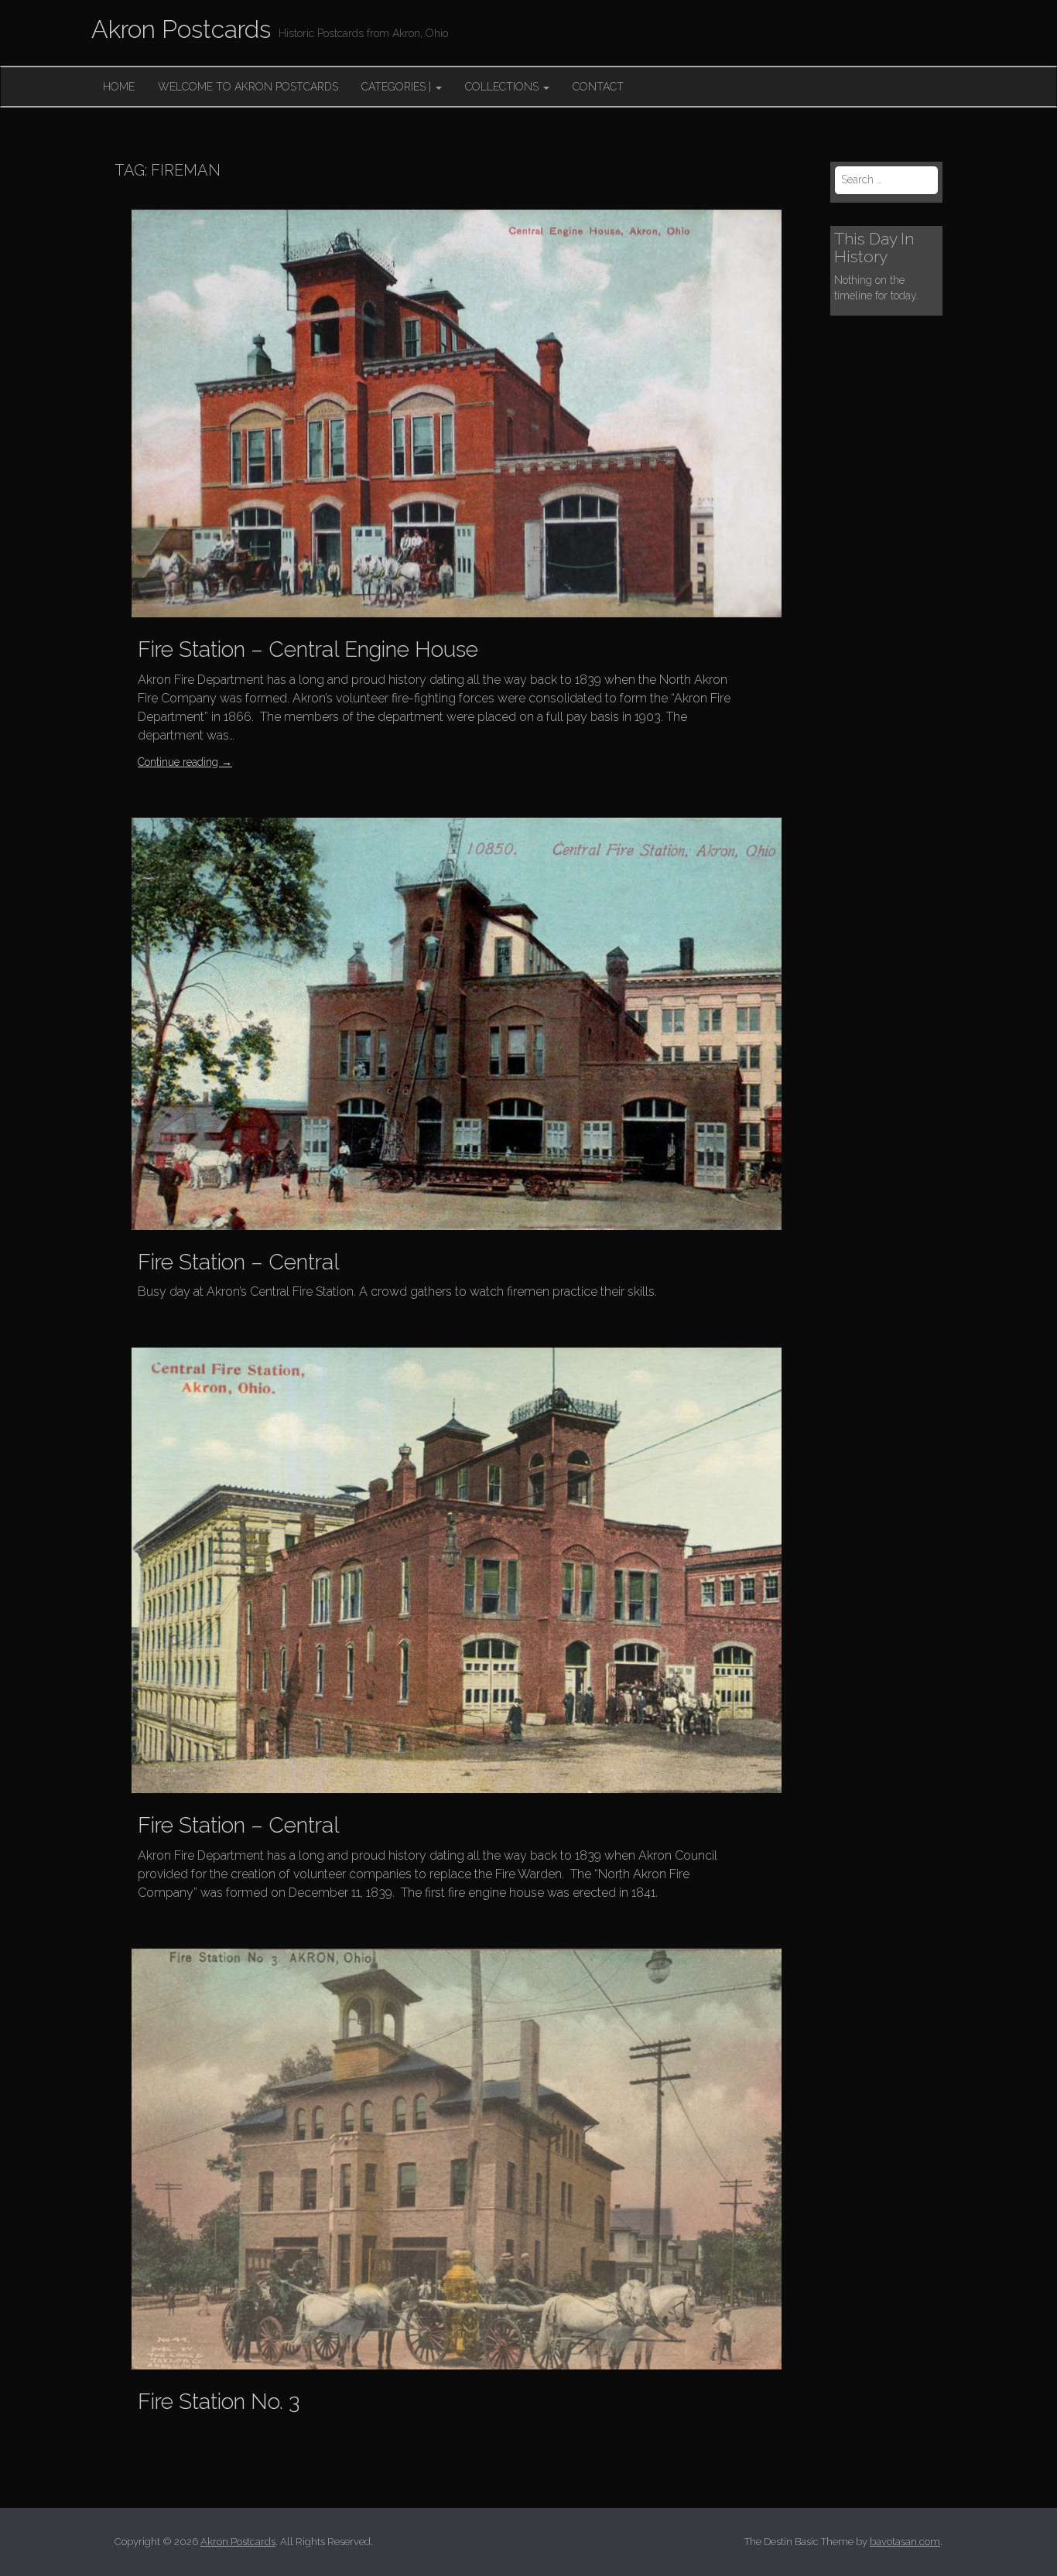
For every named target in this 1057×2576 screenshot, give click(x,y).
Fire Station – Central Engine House (308, 649)
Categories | (398, 87)
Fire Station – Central (239, 1262)
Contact (598, 87)
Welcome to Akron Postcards (248, 87)
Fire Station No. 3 (219, 2402)
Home (119, 87)
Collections (503, 87)
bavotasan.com (905, 2542)
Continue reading (185, 762)
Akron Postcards (181, 29)
